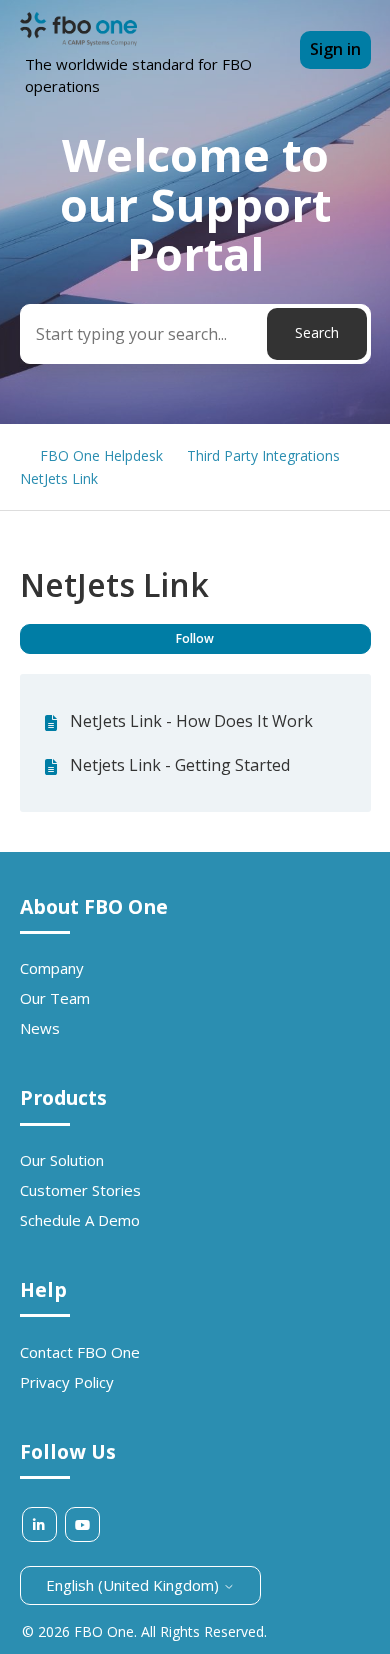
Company (52, 968)
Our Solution (62, 1160)
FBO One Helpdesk (101, 455)
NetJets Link (59, 478)
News (40, 1028)
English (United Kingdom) (134, 1585)
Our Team (55, 998)
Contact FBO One (80, 1352)
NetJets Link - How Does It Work (191, 721)
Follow (195, 638)
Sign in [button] (335, 49)
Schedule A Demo (80, 1220)
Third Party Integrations (263, 455)
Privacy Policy (67, 1382)
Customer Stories (80, 1190)
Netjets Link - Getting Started (180, 765)
